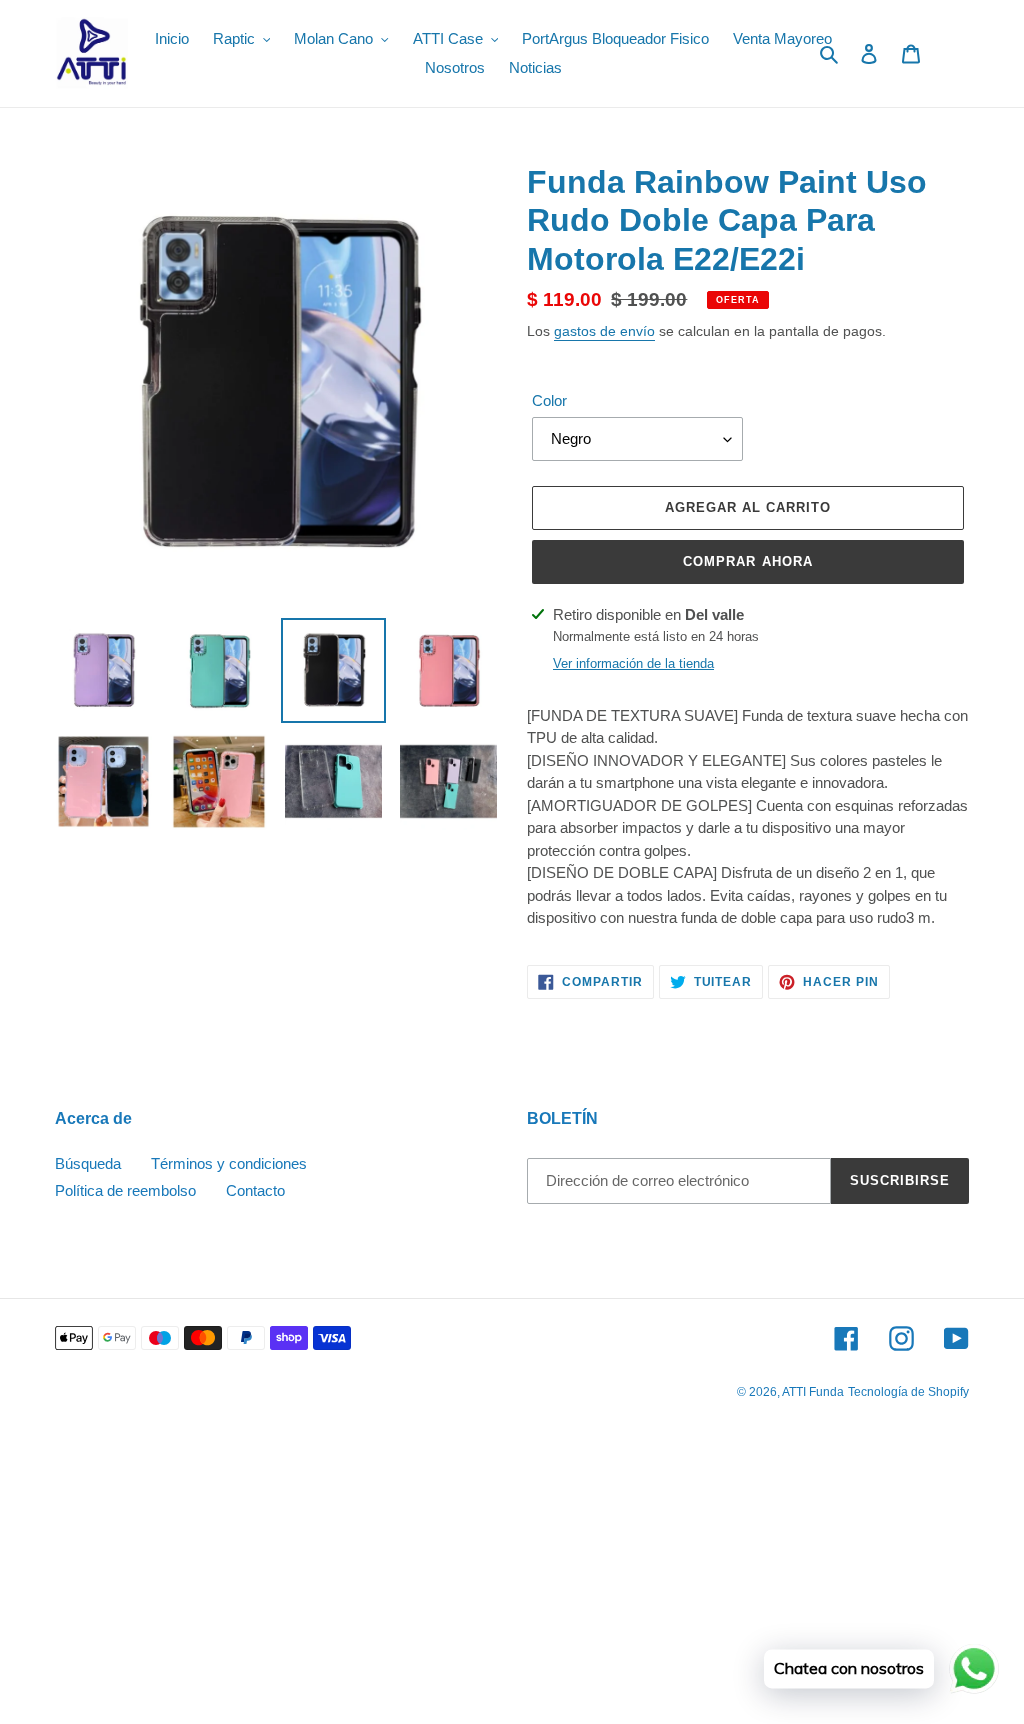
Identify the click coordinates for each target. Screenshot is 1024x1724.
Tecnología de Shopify (908, 1392)
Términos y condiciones (229, 1163)
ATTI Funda (813, 1392)
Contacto (255, 1190)
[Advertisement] (512, 1577)
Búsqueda (88, 1163)
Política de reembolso (125, 1190)
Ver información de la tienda (633, 663)
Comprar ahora (748, 561)
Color (549, 400)
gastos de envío (604, 331)
